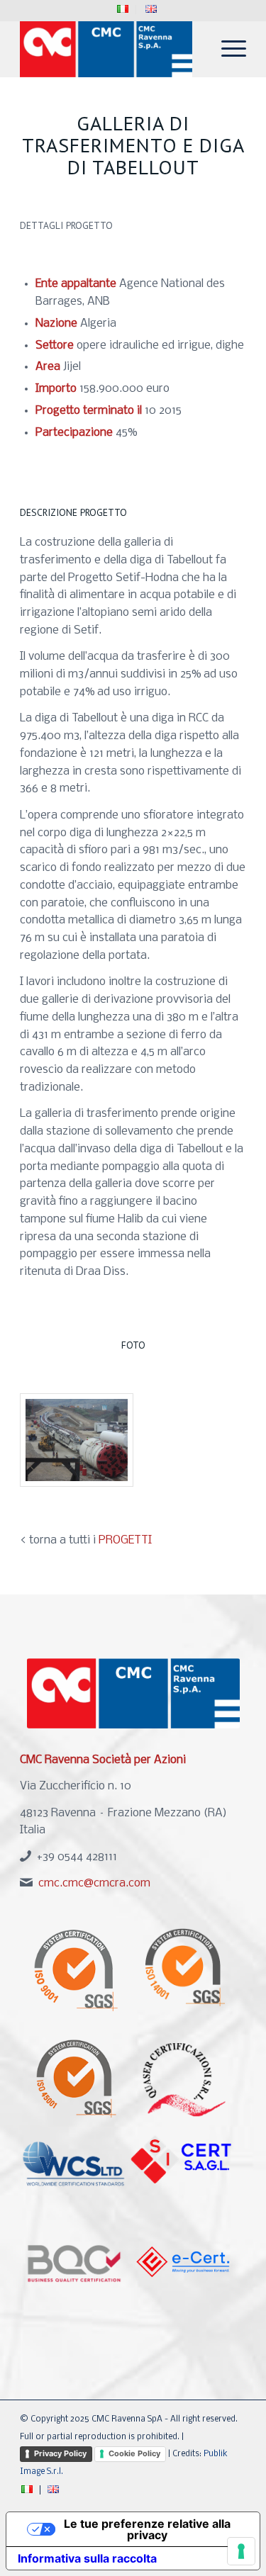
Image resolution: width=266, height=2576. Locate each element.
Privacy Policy (60, 2453)
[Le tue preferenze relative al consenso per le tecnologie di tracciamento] (241, 2551)
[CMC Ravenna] (110, 49)
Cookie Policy (134, 2453)
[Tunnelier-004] (76, 1440)
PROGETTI (125, 1540)
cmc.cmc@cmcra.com (94, 1883)
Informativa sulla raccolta (87, 2558)
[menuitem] (123, 10)
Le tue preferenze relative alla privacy (147, 2529)
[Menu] (227, 49)
